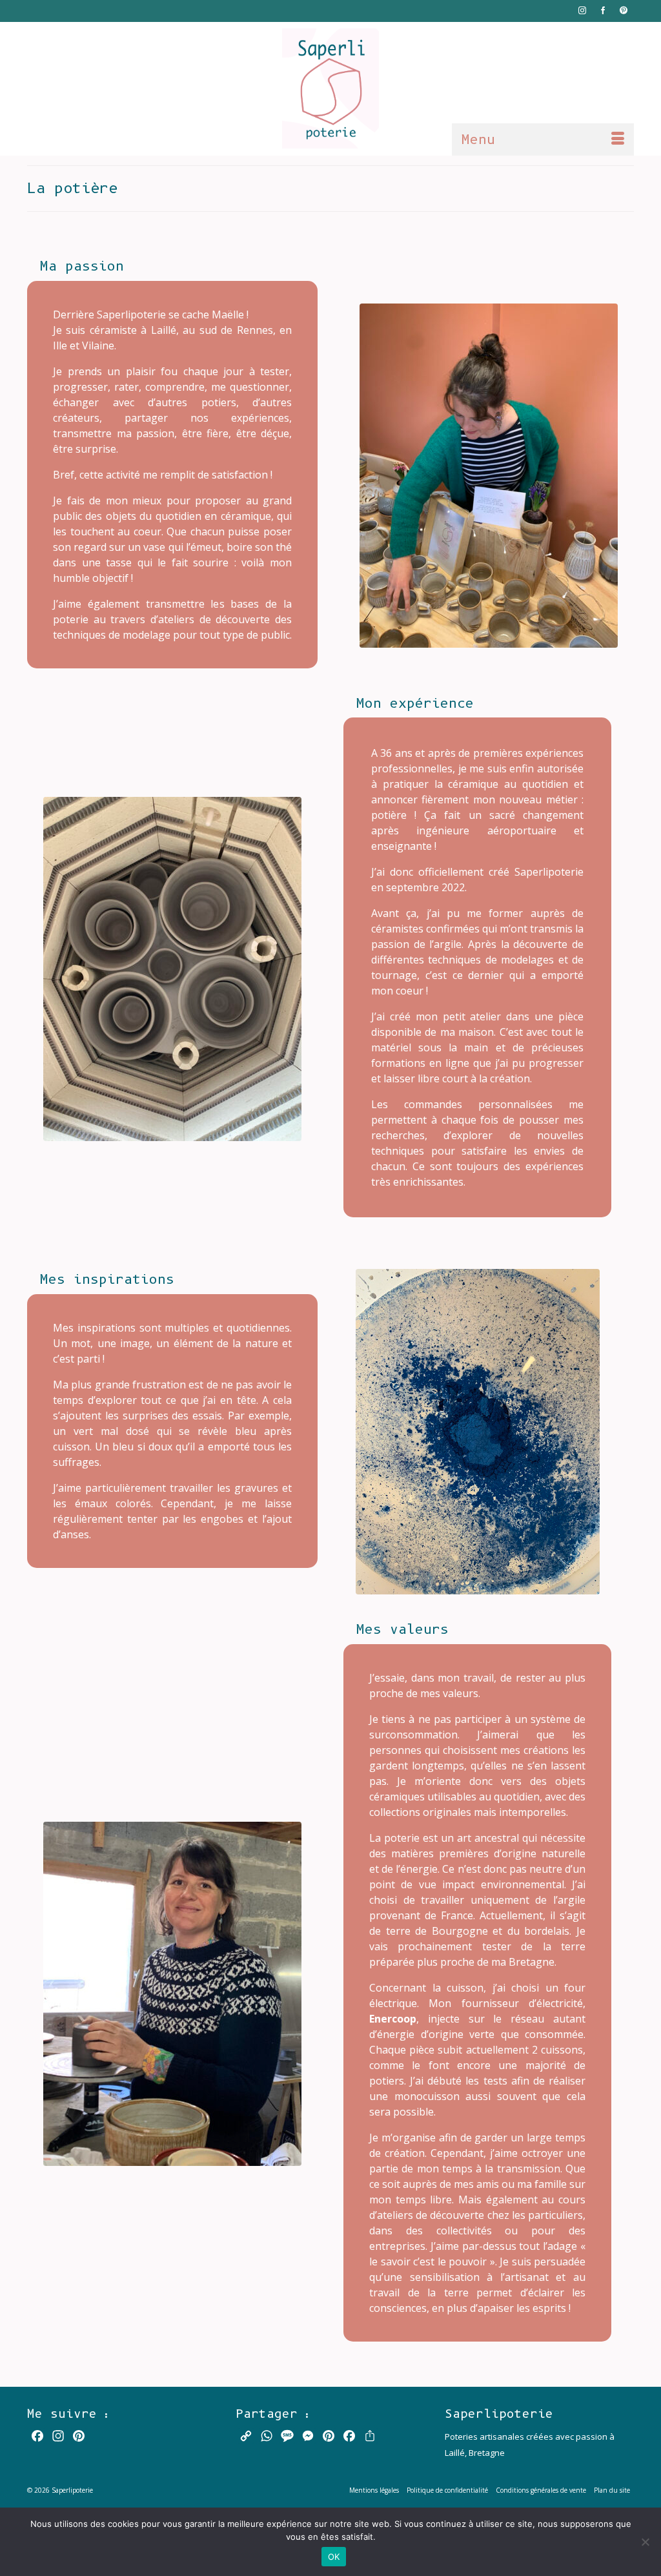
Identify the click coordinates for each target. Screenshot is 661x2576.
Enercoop (393, 2019)
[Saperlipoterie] (330, 88)
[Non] (645, 2542)
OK (334, 2557)
